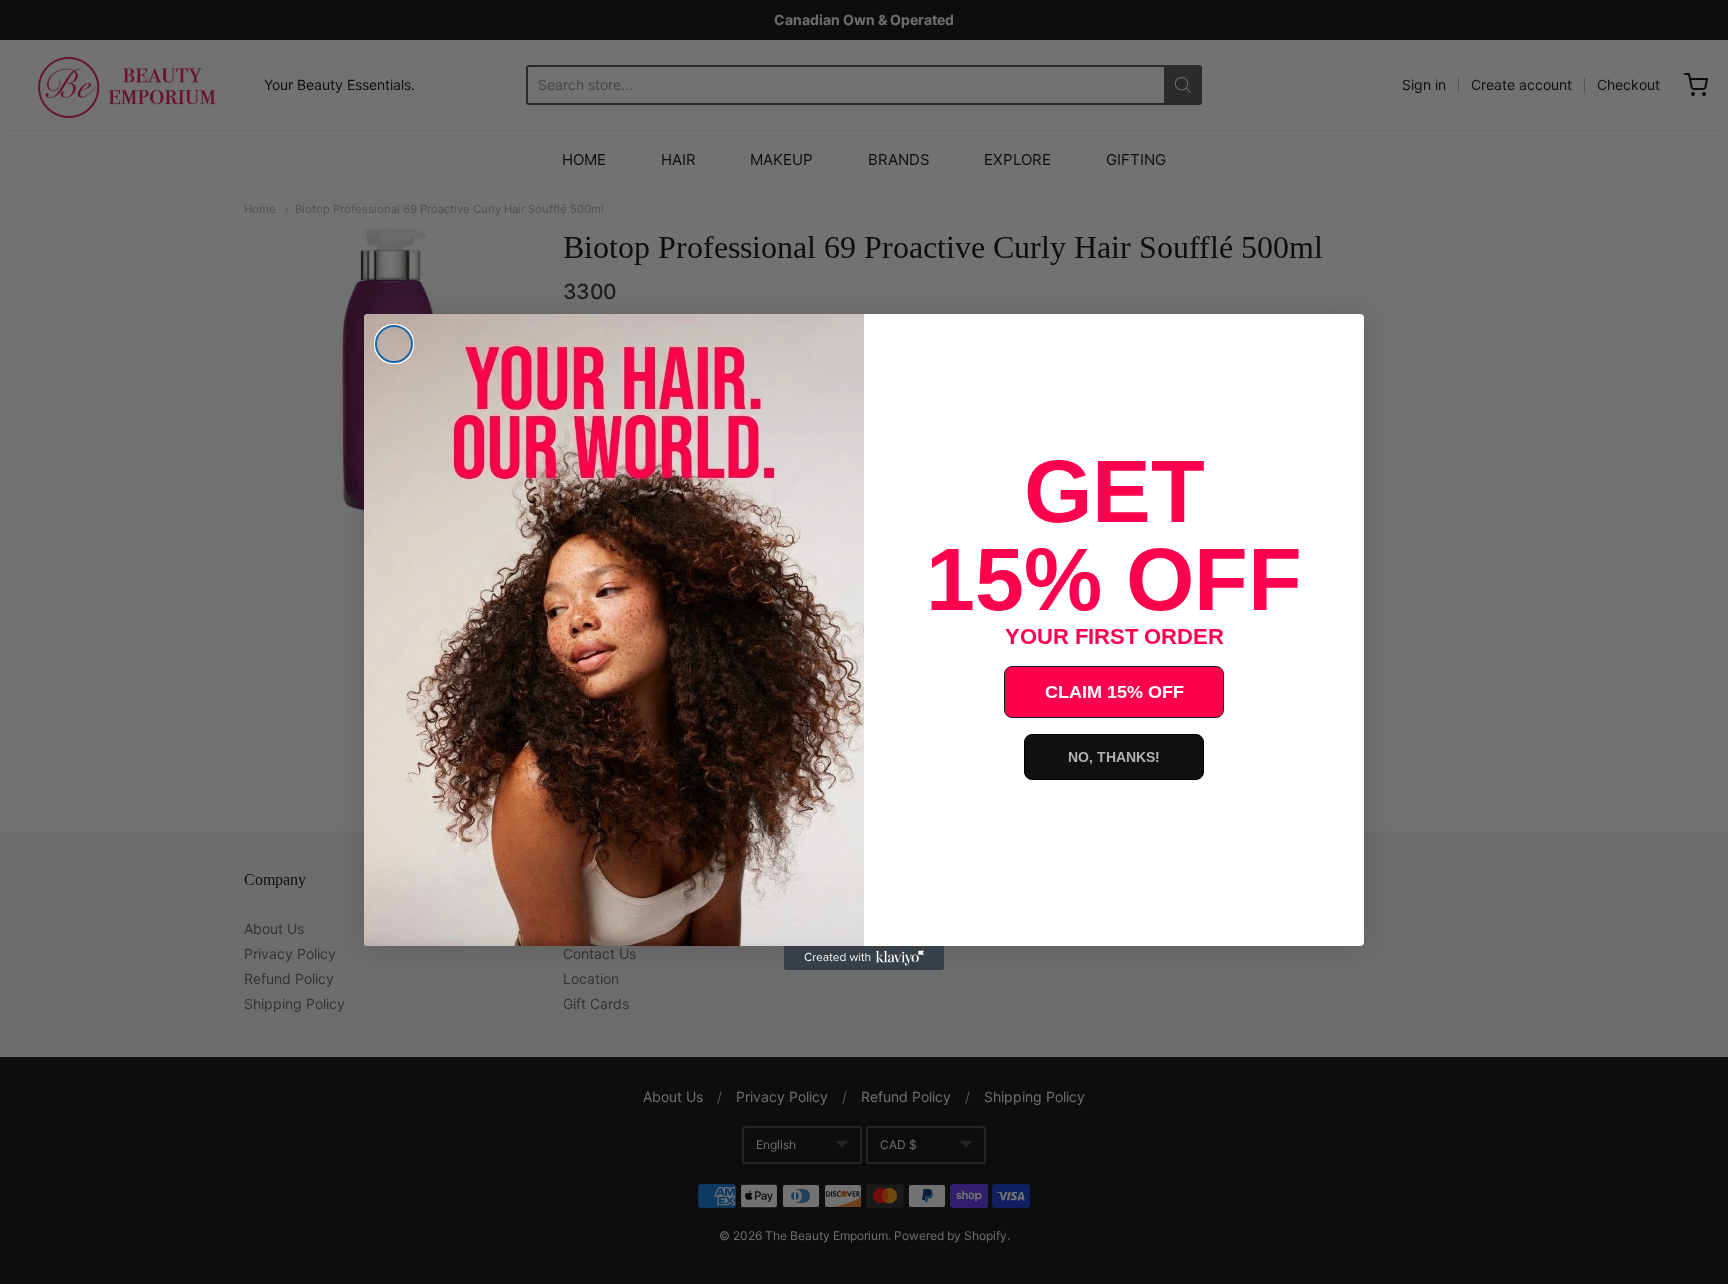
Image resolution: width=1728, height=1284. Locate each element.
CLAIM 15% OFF (1114, 692)
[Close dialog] (394, 344)
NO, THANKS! (1114, 757)
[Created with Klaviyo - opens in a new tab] (864, 958)
